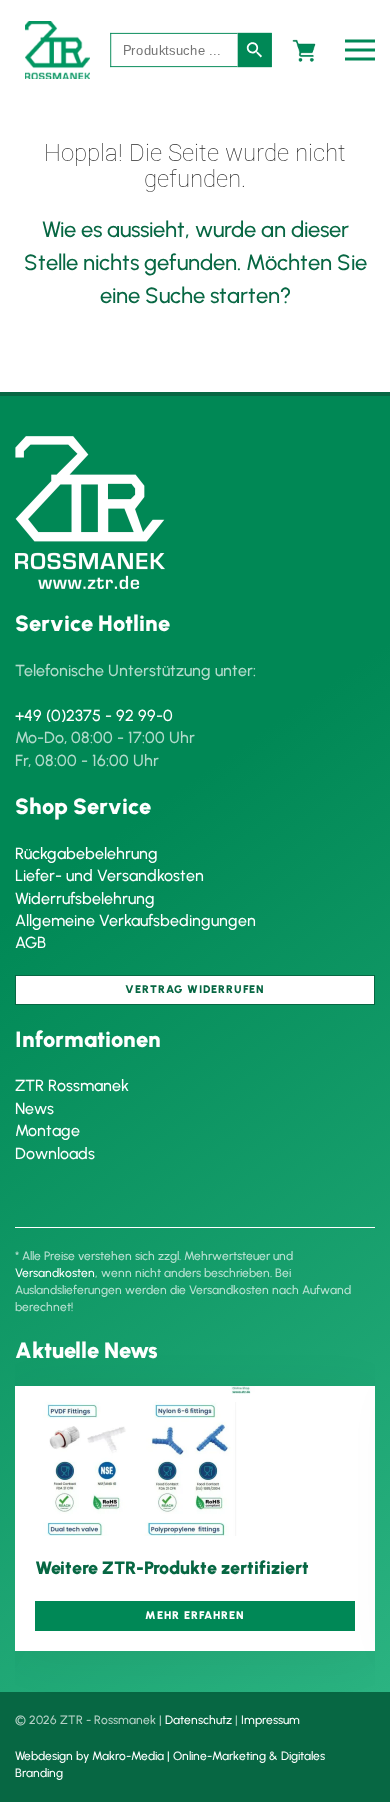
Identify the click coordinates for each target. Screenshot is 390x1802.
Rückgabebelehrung (86, 853)
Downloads (55, 1153)
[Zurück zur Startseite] (57, 50)
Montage (47, 1130)
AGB (30, 942)
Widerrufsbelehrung (85, 898)
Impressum (270, 1720)
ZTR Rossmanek (72, 1085)
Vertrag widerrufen (195, 989)
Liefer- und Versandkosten (109, 875)
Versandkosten (55, 1273)
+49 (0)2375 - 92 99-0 (94, 715)
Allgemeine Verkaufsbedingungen (135, 920)
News (34, 1108)
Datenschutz (198, 1720)
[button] (365, 50)
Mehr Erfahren (195, 1616)
